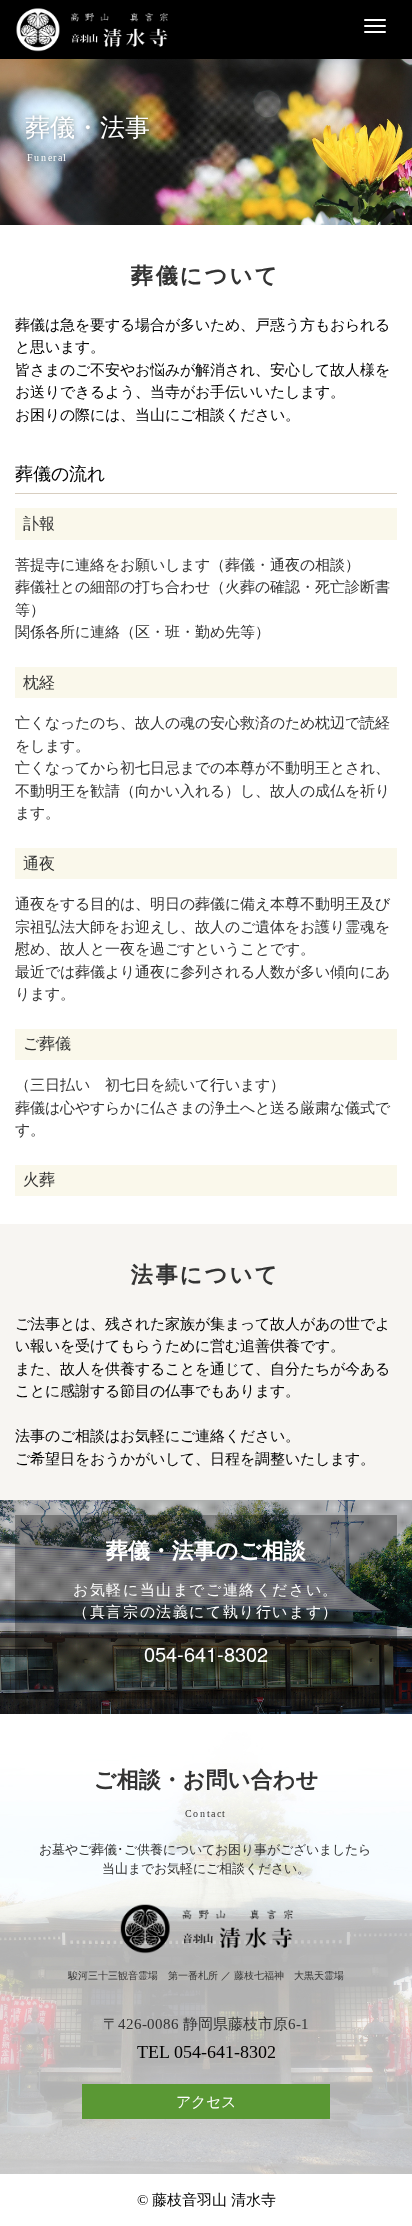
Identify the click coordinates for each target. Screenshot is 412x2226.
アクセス (206, 2102)
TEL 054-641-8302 (206, 2052)
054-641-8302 (206, 1653)
